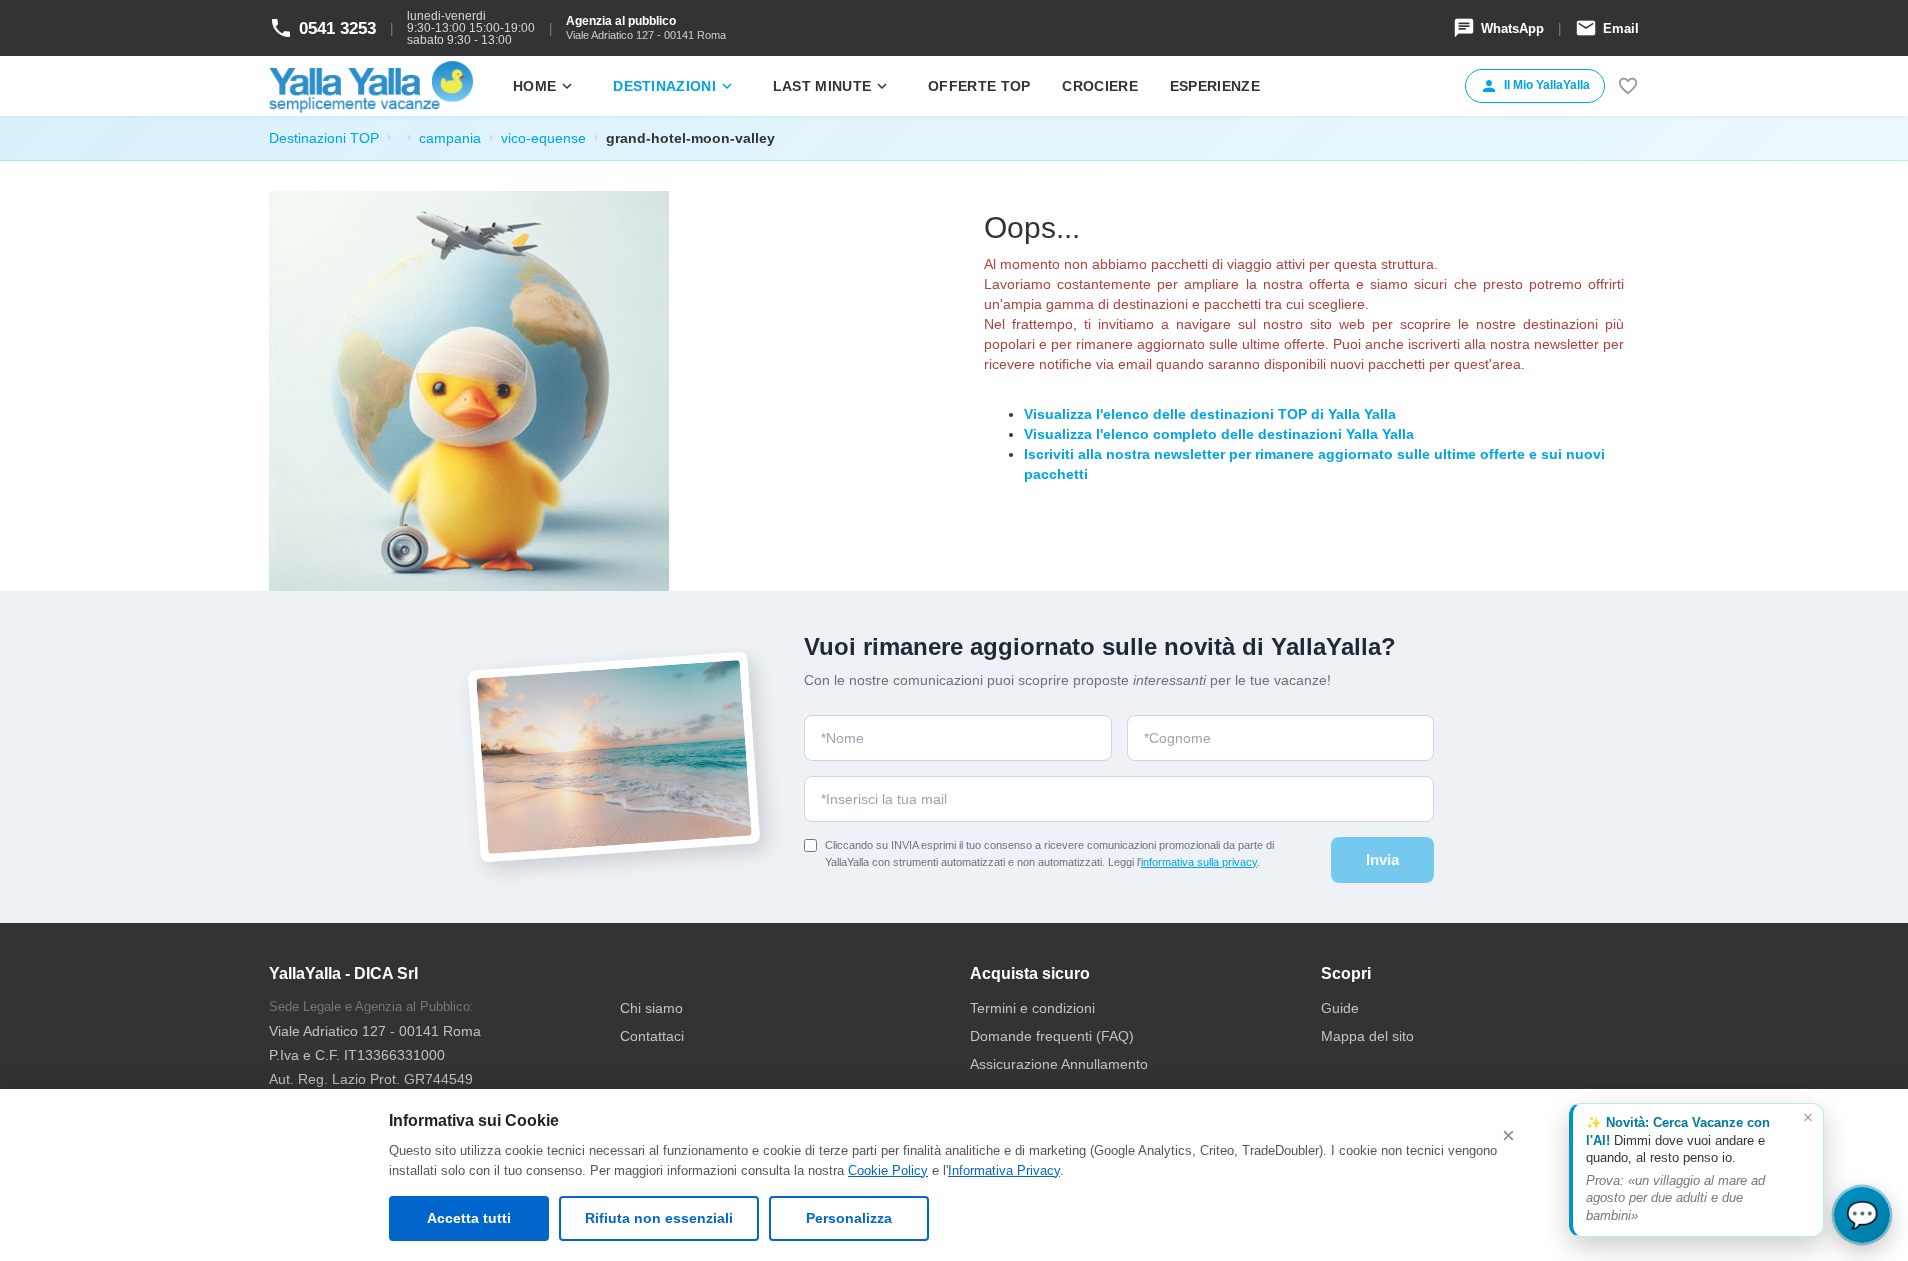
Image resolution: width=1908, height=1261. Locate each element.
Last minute (832, 86)
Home (544, 86)
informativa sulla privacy (1199, 862)
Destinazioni (674, 86)
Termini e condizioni (1032, 1008)
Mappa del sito (1367, 1036)
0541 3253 (322, 28)
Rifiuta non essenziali (659, 1218)
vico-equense (543, 138)
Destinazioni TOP (324, 138)
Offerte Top (979, 86)
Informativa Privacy (1004, 1170)
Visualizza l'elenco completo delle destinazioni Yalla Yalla (1219, 434)
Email (1607, 28)
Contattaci (652, 1036)
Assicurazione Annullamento (1059, 1064)
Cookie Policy (888, 1170)
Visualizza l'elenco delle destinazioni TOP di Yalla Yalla (1210, 414)
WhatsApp (1498, 28)
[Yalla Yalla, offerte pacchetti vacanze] (371, 86)
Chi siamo (651, 1008)
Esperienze (1215, 86)
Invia (1382, 859)
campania (450, 138)
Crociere (1099, 86)
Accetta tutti (469, 1218)
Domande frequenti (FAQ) (1052, 1036)
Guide (1340, 1008)
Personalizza (849, 1218)
